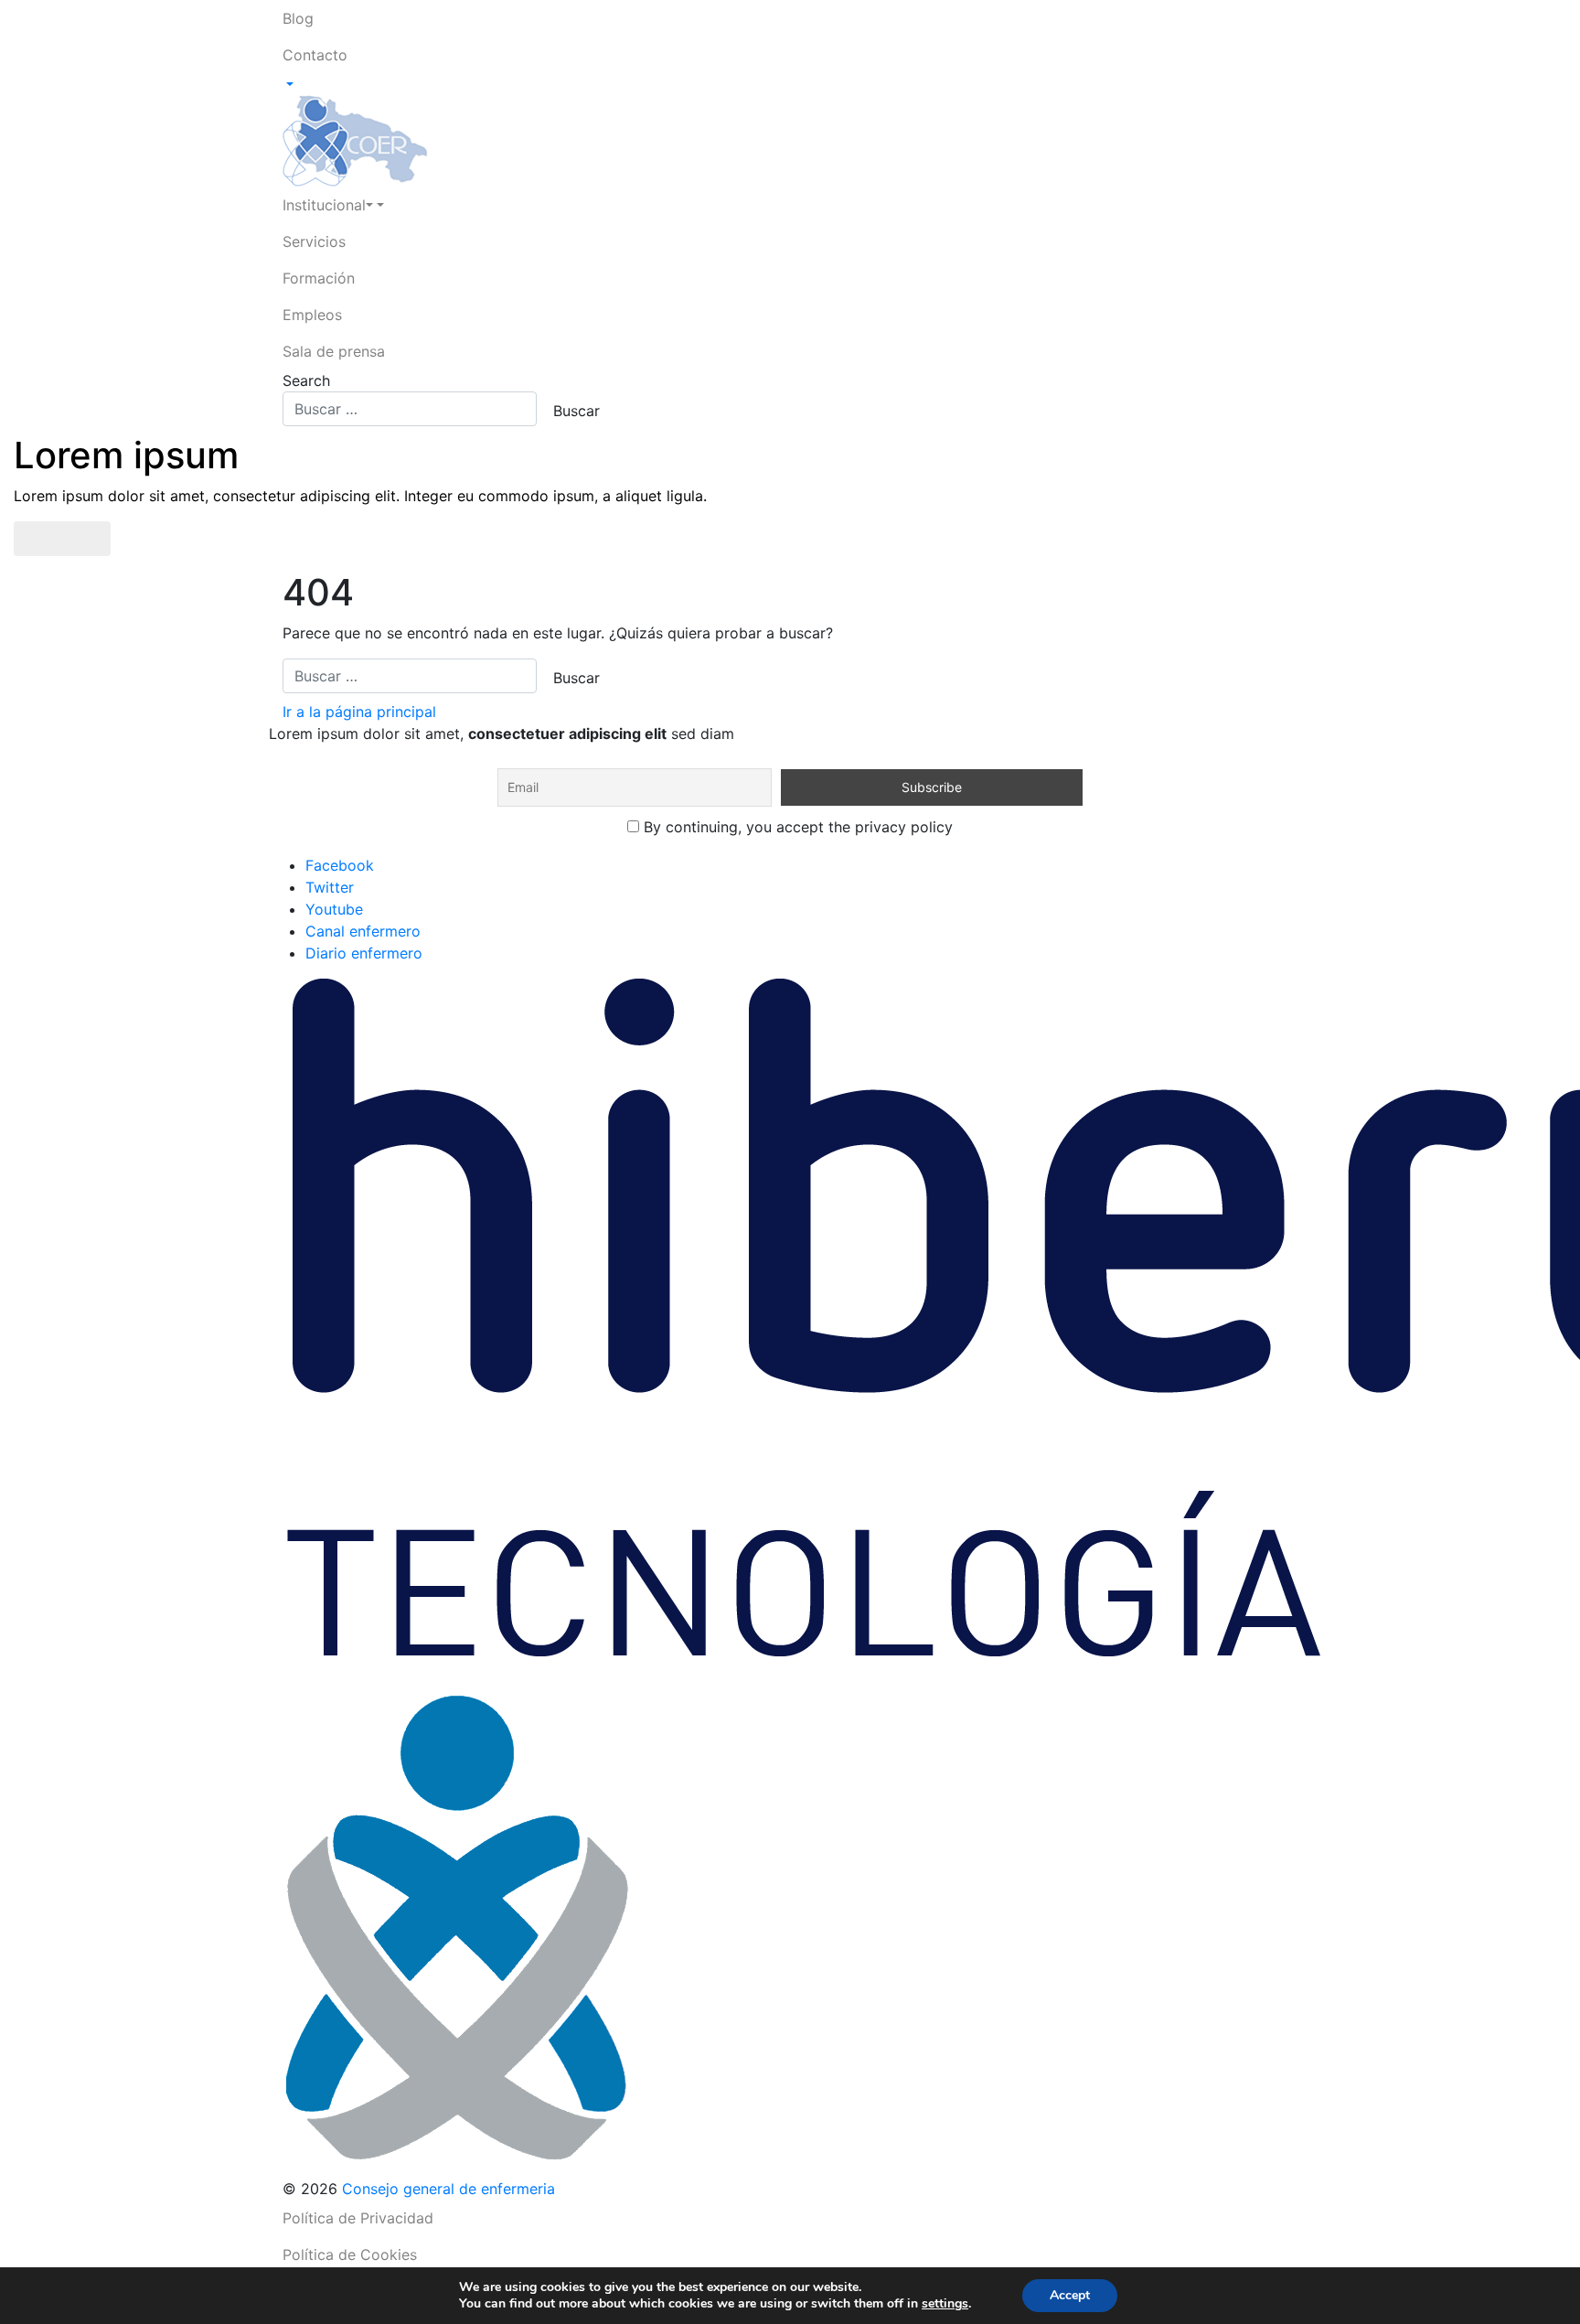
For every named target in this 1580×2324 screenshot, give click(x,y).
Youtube (334, 909)
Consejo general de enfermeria (448, 2189)
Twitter (330, 887)
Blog (298, 18)
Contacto (315, 55)
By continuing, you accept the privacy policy (796, 827)
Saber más (62, 539)
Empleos (312, 315)
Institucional (324, 205)
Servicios (314, 241)
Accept (1070, 2295)
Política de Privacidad (358, 2218)
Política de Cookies (350, 2254)
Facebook (340, 865)
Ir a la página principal (359, 712)
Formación (319, 278)
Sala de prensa (334, 351)
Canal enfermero (363, 931)
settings (945, 2304)
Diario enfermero (364, 953)
